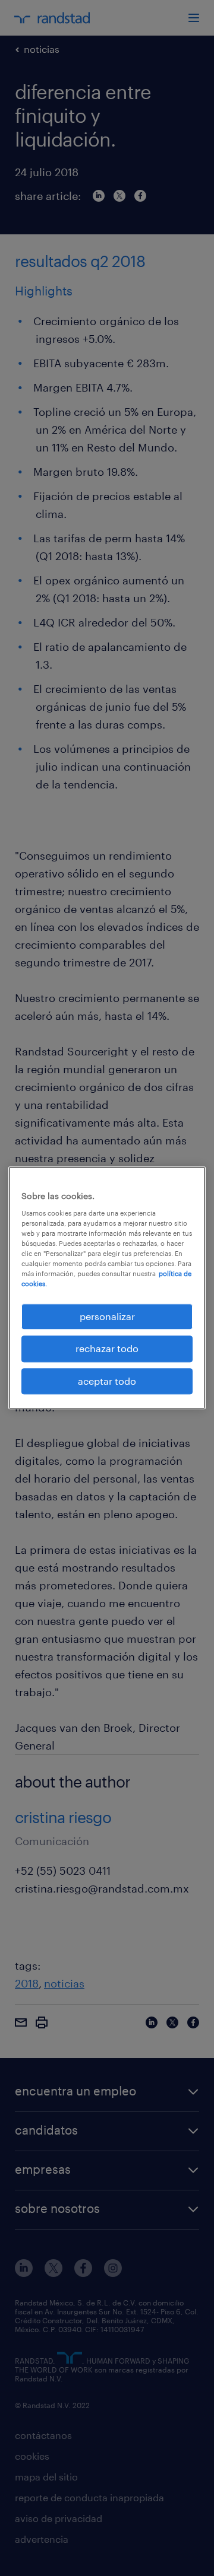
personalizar (107, 1316)
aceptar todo (107, 1381)
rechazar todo (107, 1349)
